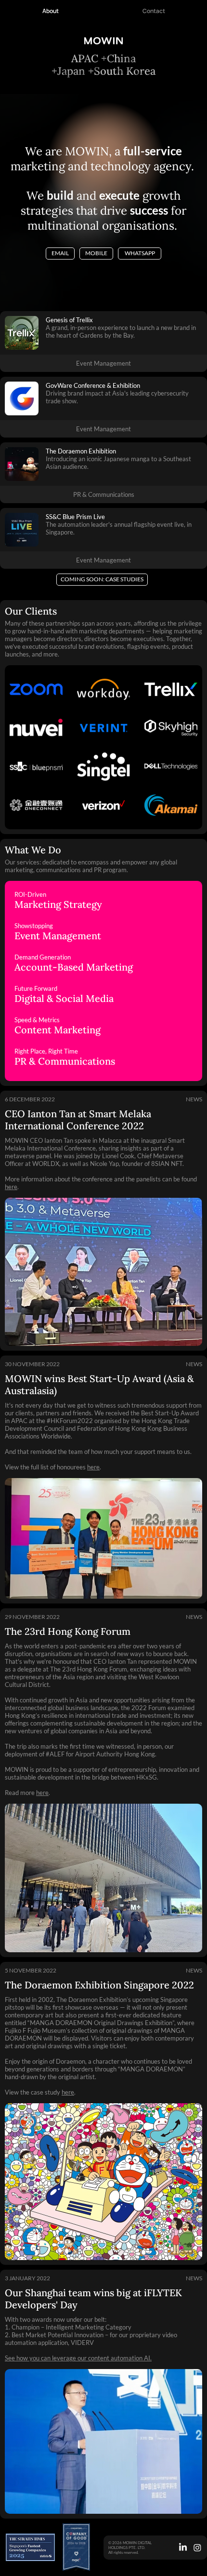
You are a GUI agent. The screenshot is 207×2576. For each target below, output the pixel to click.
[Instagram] (197, 2548)
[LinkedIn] (183, 2548)
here (11, 1187)
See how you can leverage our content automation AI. (78, 2358)
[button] (102, 580)
